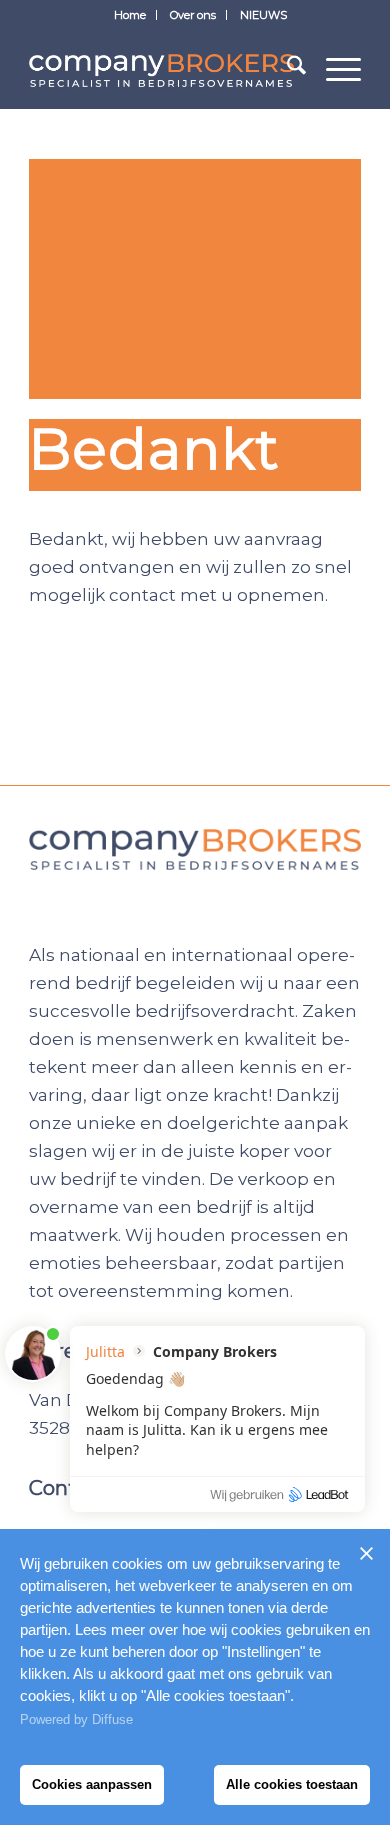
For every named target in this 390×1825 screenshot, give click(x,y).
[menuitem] (130, 15)
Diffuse (112, 1719)
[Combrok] (161, 69)
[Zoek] (286, 69)
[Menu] (333, 69)
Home (130, 15)
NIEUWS (263, 15)
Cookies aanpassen (92, 1784)
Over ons (193, 15)
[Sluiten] (366, 1553)
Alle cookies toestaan (292, 1784)
